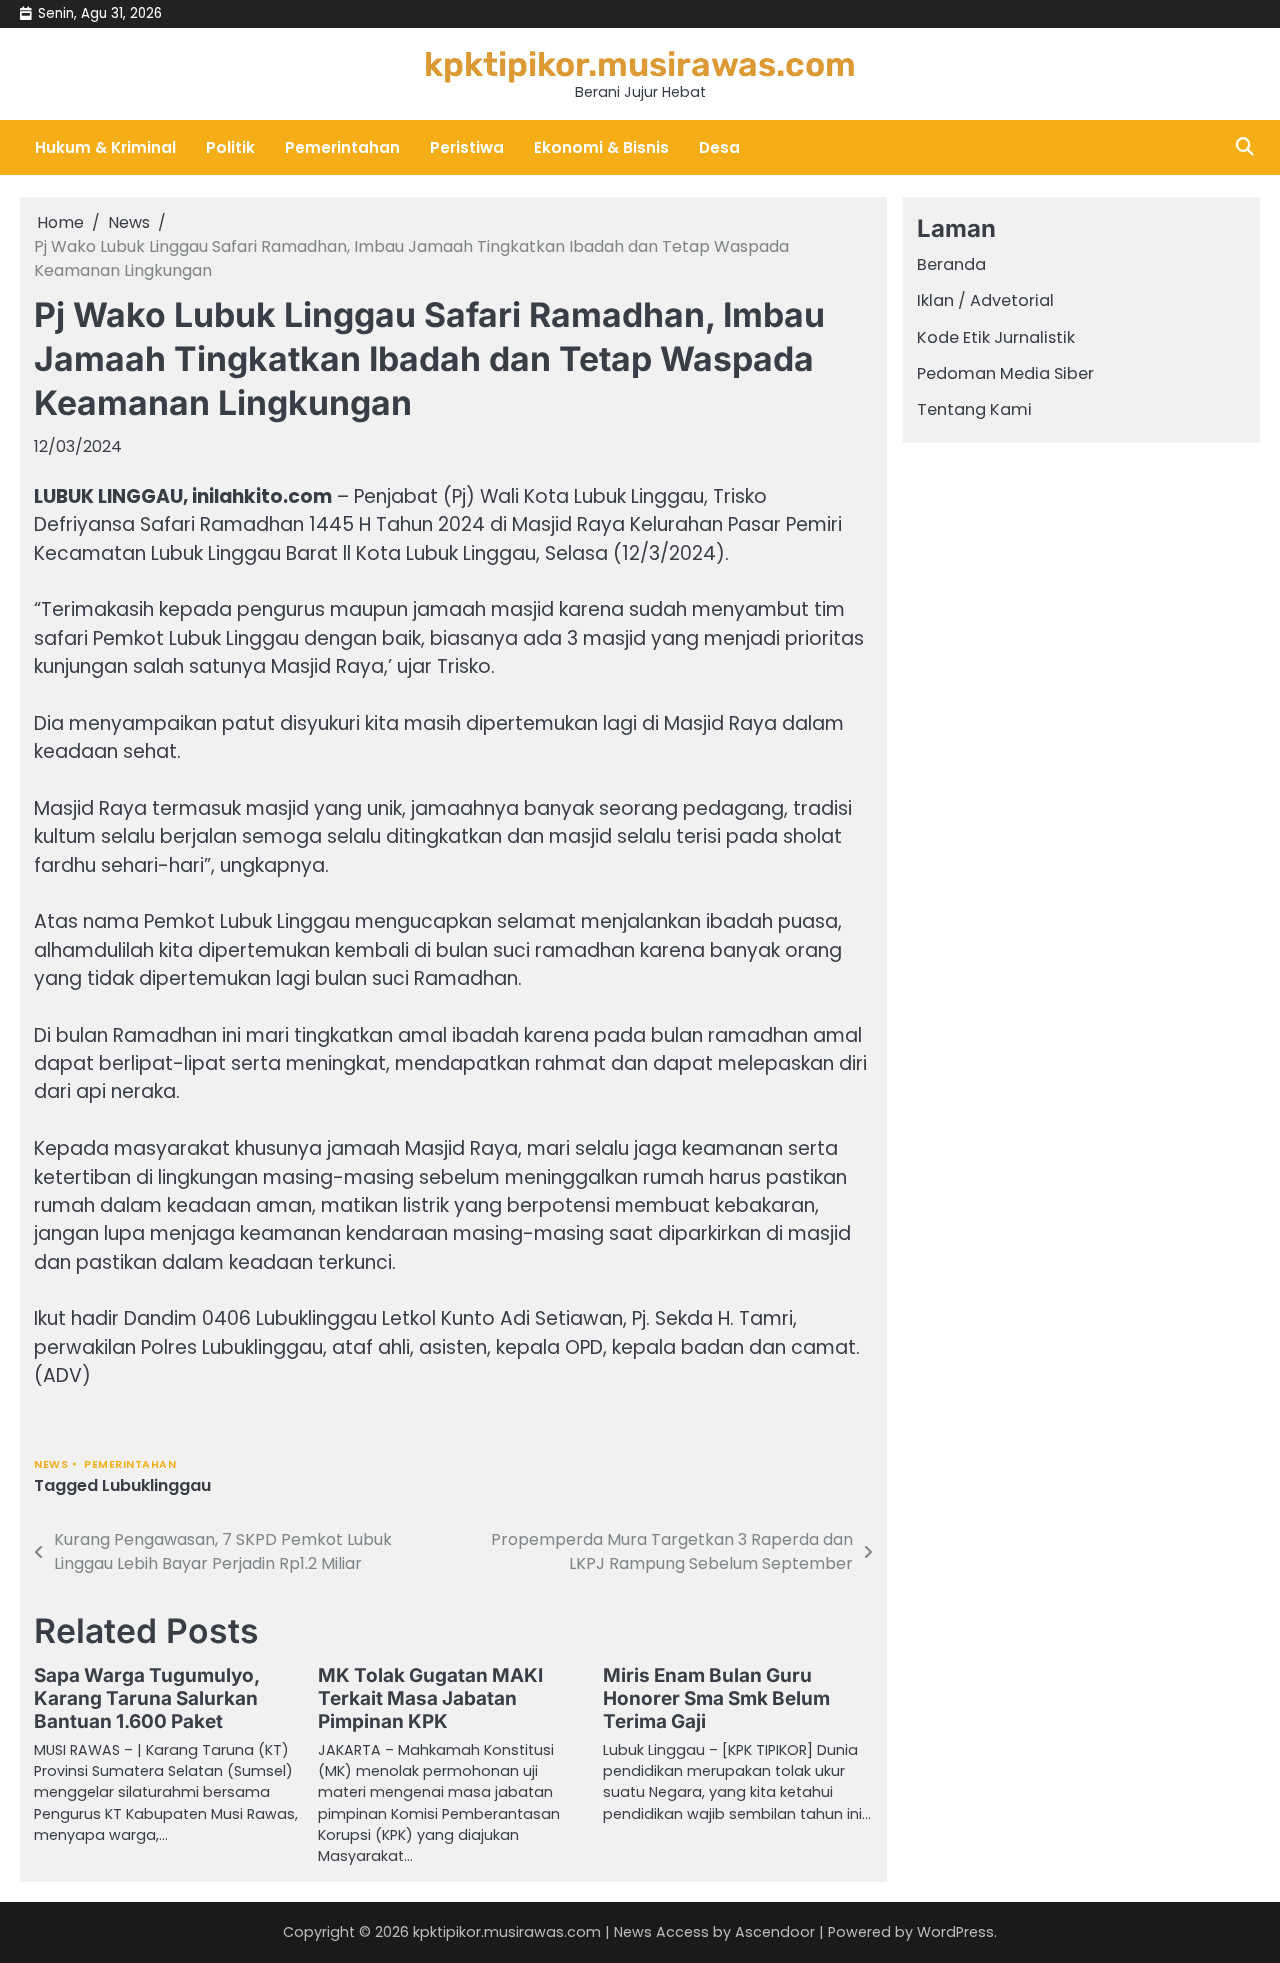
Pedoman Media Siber (1005, 373)
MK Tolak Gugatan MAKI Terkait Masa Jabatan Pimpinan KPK (430, 1698)
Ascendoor (775, 1932)
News (51, 1464)
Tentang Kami (974, 410)
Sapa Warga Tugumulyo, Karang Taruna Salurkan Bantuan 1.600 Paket (146, 1698)
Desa (719, 147)
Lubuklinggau (156, 1485)
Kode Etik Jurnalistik (996, 337)
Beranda (951, 264)
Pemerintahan (342, 147)
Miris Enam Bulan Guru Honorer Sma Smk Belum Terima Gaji (716, 1698)
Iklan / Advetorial (985, 301)
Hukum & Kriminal (105, 147)
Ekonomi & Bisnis (601, 147)
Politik (230, 147)
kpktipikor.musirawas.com (640, 64)
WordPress (955, 1932)
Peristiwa (467, 147)
